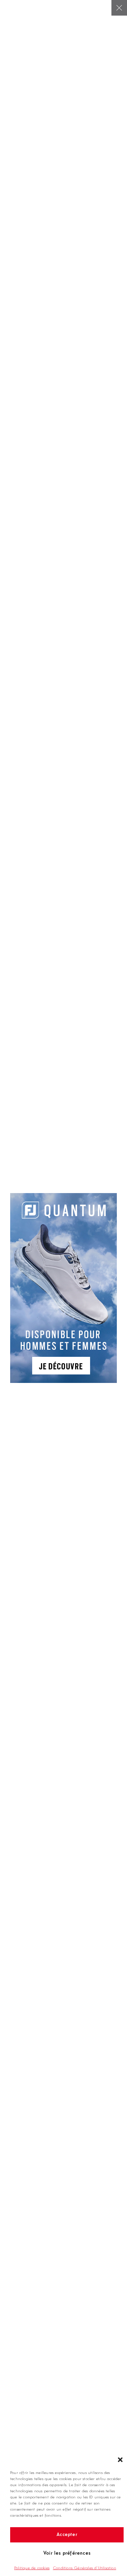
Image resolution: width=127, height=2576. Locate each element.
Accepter (67, 2535)
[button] (120, 2460)
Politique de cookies (32, 2568)
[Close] (119, 8)
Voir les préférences (67, 2553)
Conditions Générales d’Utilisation (84, 2568)
